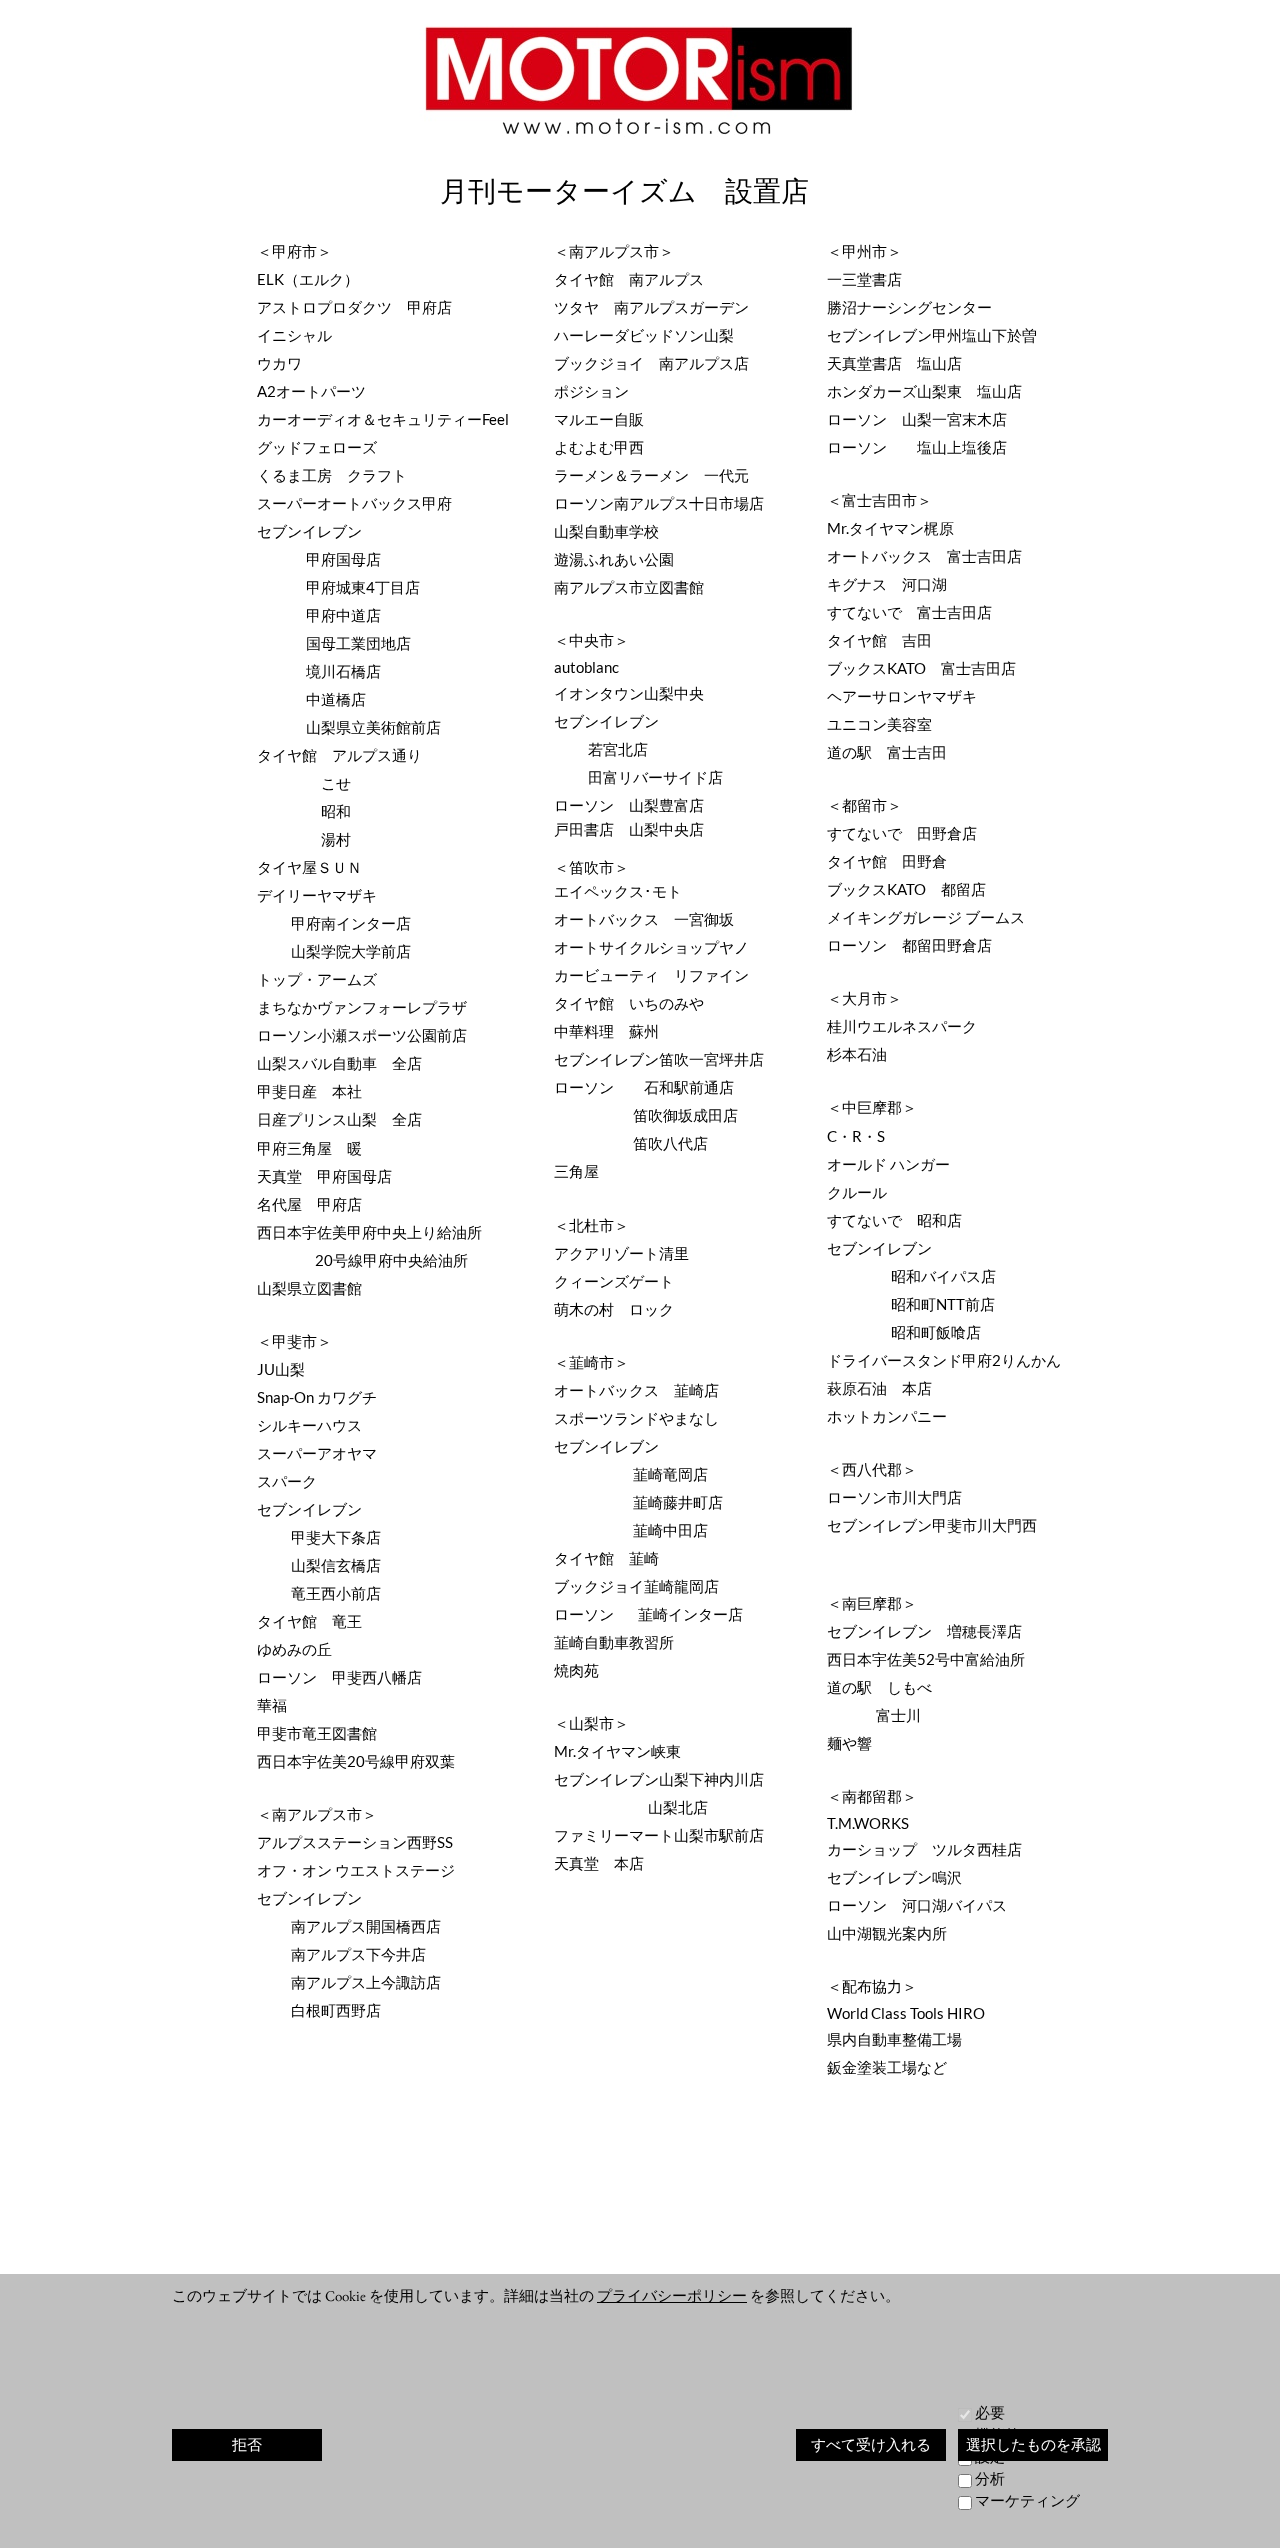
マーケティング (1027, 2500)
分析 (990, 2478)
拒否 (247, 2444)
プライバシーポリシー (672, 2295)
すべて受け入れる (871, 2444)
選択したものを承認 (1033, 2444)
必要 (990, 2412)
